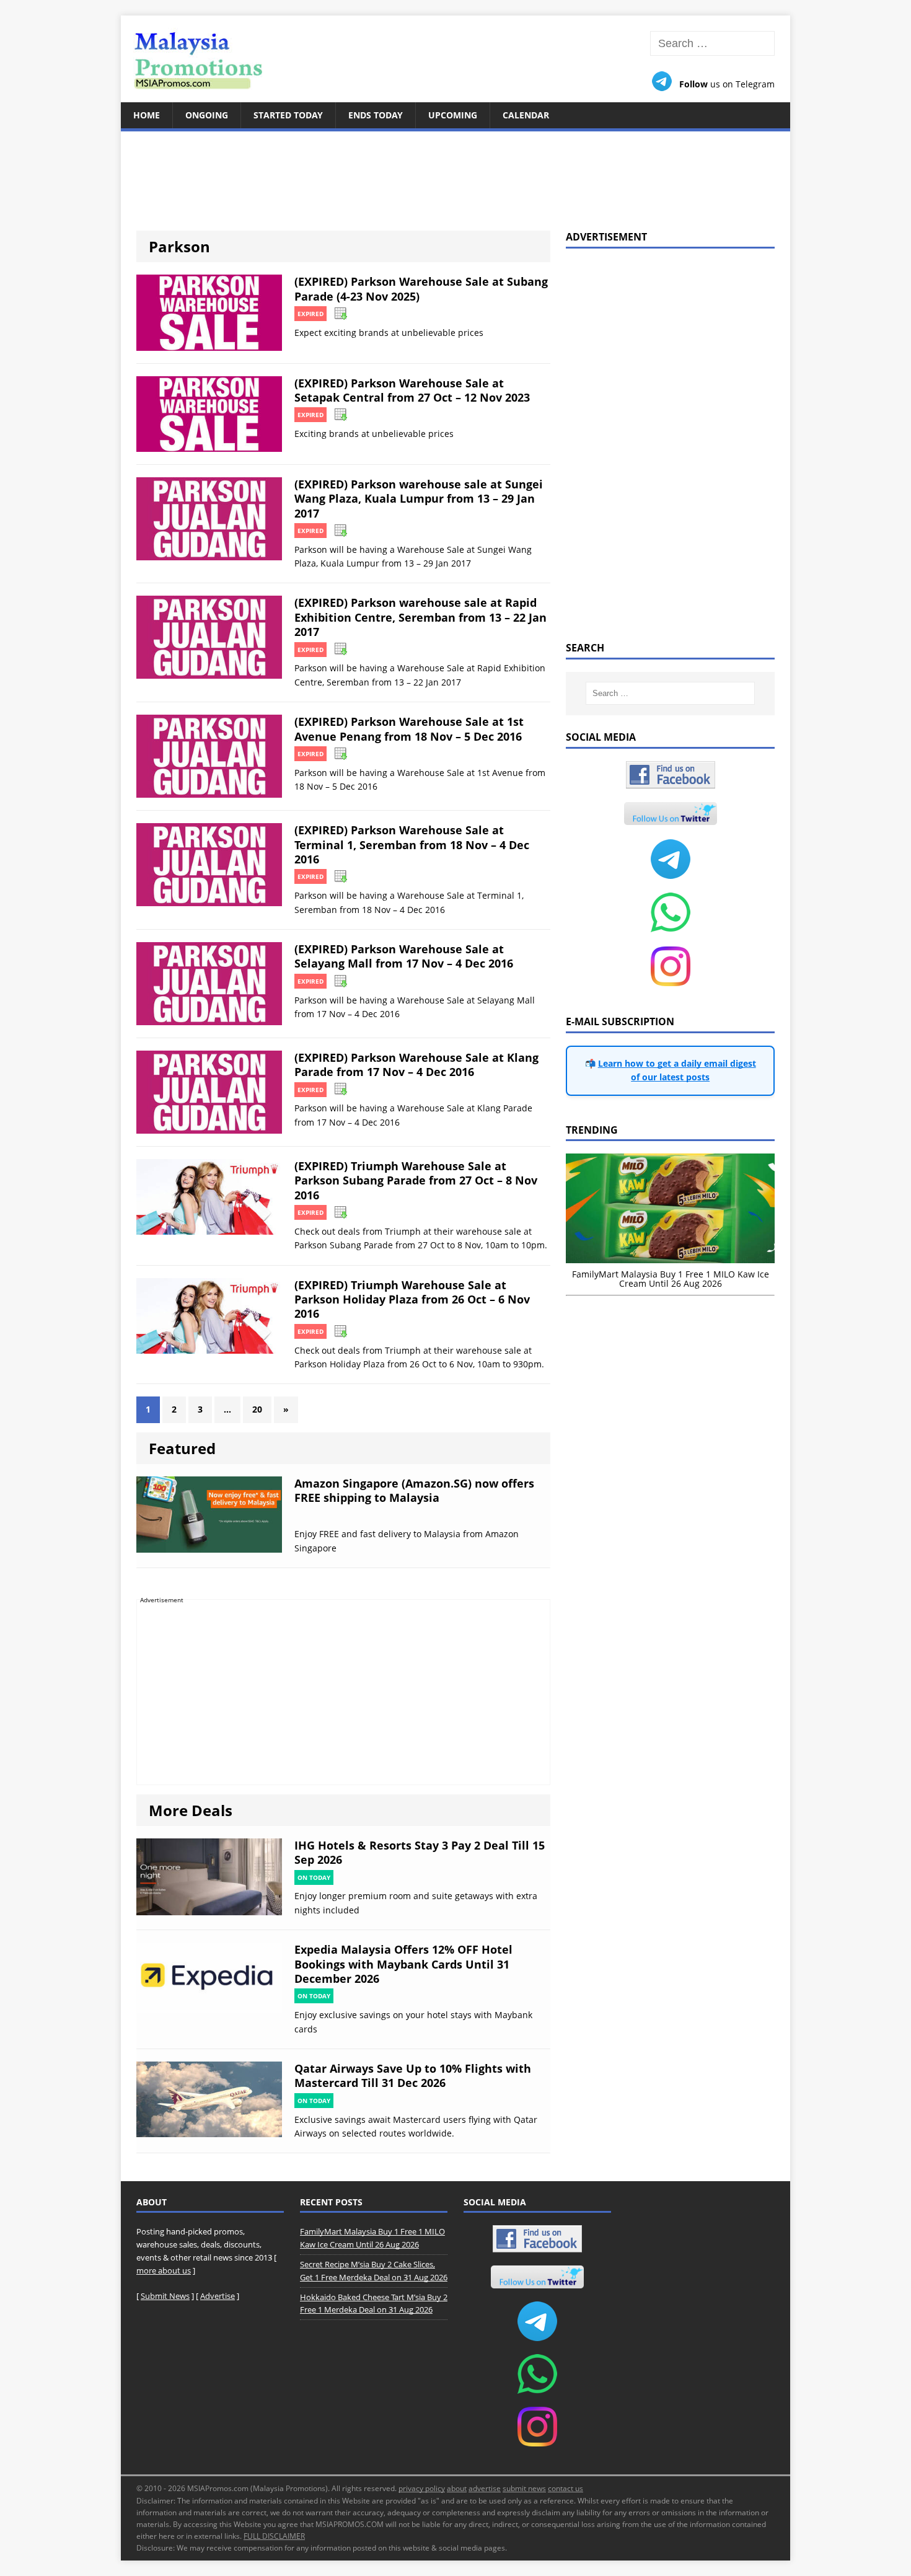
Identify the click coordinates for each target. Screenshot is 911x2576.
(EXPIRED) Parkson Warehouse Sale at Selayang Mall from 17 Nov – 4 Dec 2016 (404, 956)
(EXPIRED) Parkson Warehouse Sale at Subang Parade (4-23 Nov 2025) (421, 289)
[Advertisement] (455, 174)
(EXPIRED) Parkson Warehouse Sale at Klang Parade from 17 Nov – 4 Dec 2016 (416, 1065)
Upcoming (453, 115)
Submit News (165, 2296)
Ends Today (376, 115)
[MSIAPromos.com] (455, 59)
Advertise (218, 2296)
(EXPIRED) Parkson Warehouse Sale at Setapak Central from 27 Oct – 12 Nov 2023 (412, 390)
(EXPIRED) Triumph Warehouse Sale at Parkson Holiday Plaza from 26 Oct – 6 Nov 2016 (412, 1299)
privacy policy (422, 2488)
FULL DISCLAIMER (274, 2536)
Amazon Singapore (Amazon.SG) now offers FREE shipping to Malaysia (414, 1490)
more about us (164, 2270)
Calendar (526, 115)
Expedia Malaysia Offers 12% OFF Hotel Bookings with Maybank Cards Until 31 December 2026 (403, 1964)
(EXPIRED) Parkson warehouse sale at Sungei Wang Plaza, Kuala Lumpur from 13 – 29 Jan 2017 (419, 499)
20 (257, 1409)
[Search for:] (712, 44)
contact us (566, 2488)
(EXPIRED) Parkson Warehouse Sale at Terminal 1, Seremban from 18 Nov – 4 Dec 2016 (412, 845)
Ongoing (207, 115)
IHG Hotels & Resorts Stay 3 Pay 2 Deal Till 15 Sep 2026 (420, 1852)
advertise (485, 2488)
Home (147, 115)
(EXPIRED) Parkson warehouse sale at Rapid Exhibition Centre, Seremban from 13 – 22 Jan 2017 (420, 617)
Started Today (288, 115)
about (457, 2488)
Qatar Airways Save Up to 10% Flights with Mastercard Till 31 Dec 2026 (413, 2075)
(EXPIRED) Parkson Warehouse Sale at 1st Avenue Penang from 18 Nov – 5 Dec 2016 (409, 729)
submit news (524, 2488)
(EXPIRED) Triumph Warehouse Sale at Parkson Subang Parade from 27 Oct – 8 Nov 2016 (416, 1180)
